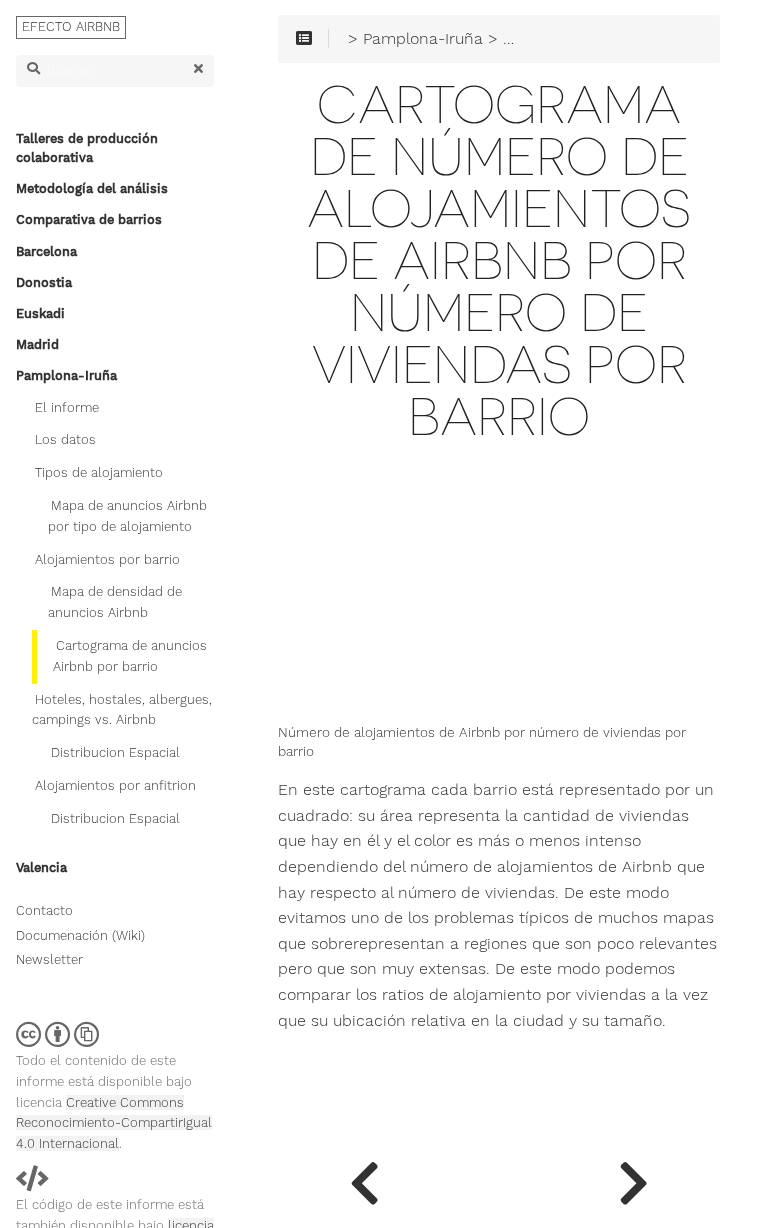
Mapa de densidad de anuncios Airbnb (115, 602)
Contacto (44, 910)
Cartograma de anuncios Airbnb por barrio (130, 656)
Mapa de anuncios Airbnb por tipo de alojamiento (127, 516)
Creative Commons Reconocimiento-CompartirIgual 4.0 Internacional (114, 1123)
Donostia (44, 282)
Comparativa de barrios (89, 219)
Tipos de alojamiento (99, 472)
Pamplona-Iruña (66, 375)
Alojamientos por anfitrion (115, 785)
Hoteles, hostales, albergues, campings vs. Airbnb (122, 710)
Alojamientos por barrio (107, 559)
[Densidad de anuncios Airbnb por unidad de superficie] (364, 1178)
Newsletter (49, 959)
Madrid (37, 344)
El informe (67, 407)
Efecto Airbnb (71, 26)
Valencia (41, 867)
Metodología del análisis (92, 188)
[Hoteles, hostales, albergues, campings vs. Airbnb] (633, 1178)
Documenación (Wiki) (80, 935)
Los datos (65, 439)
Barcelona (46, 251)
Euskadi (40, 313)
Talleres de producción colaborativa (87, 148)
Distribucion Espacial (115, 752)
